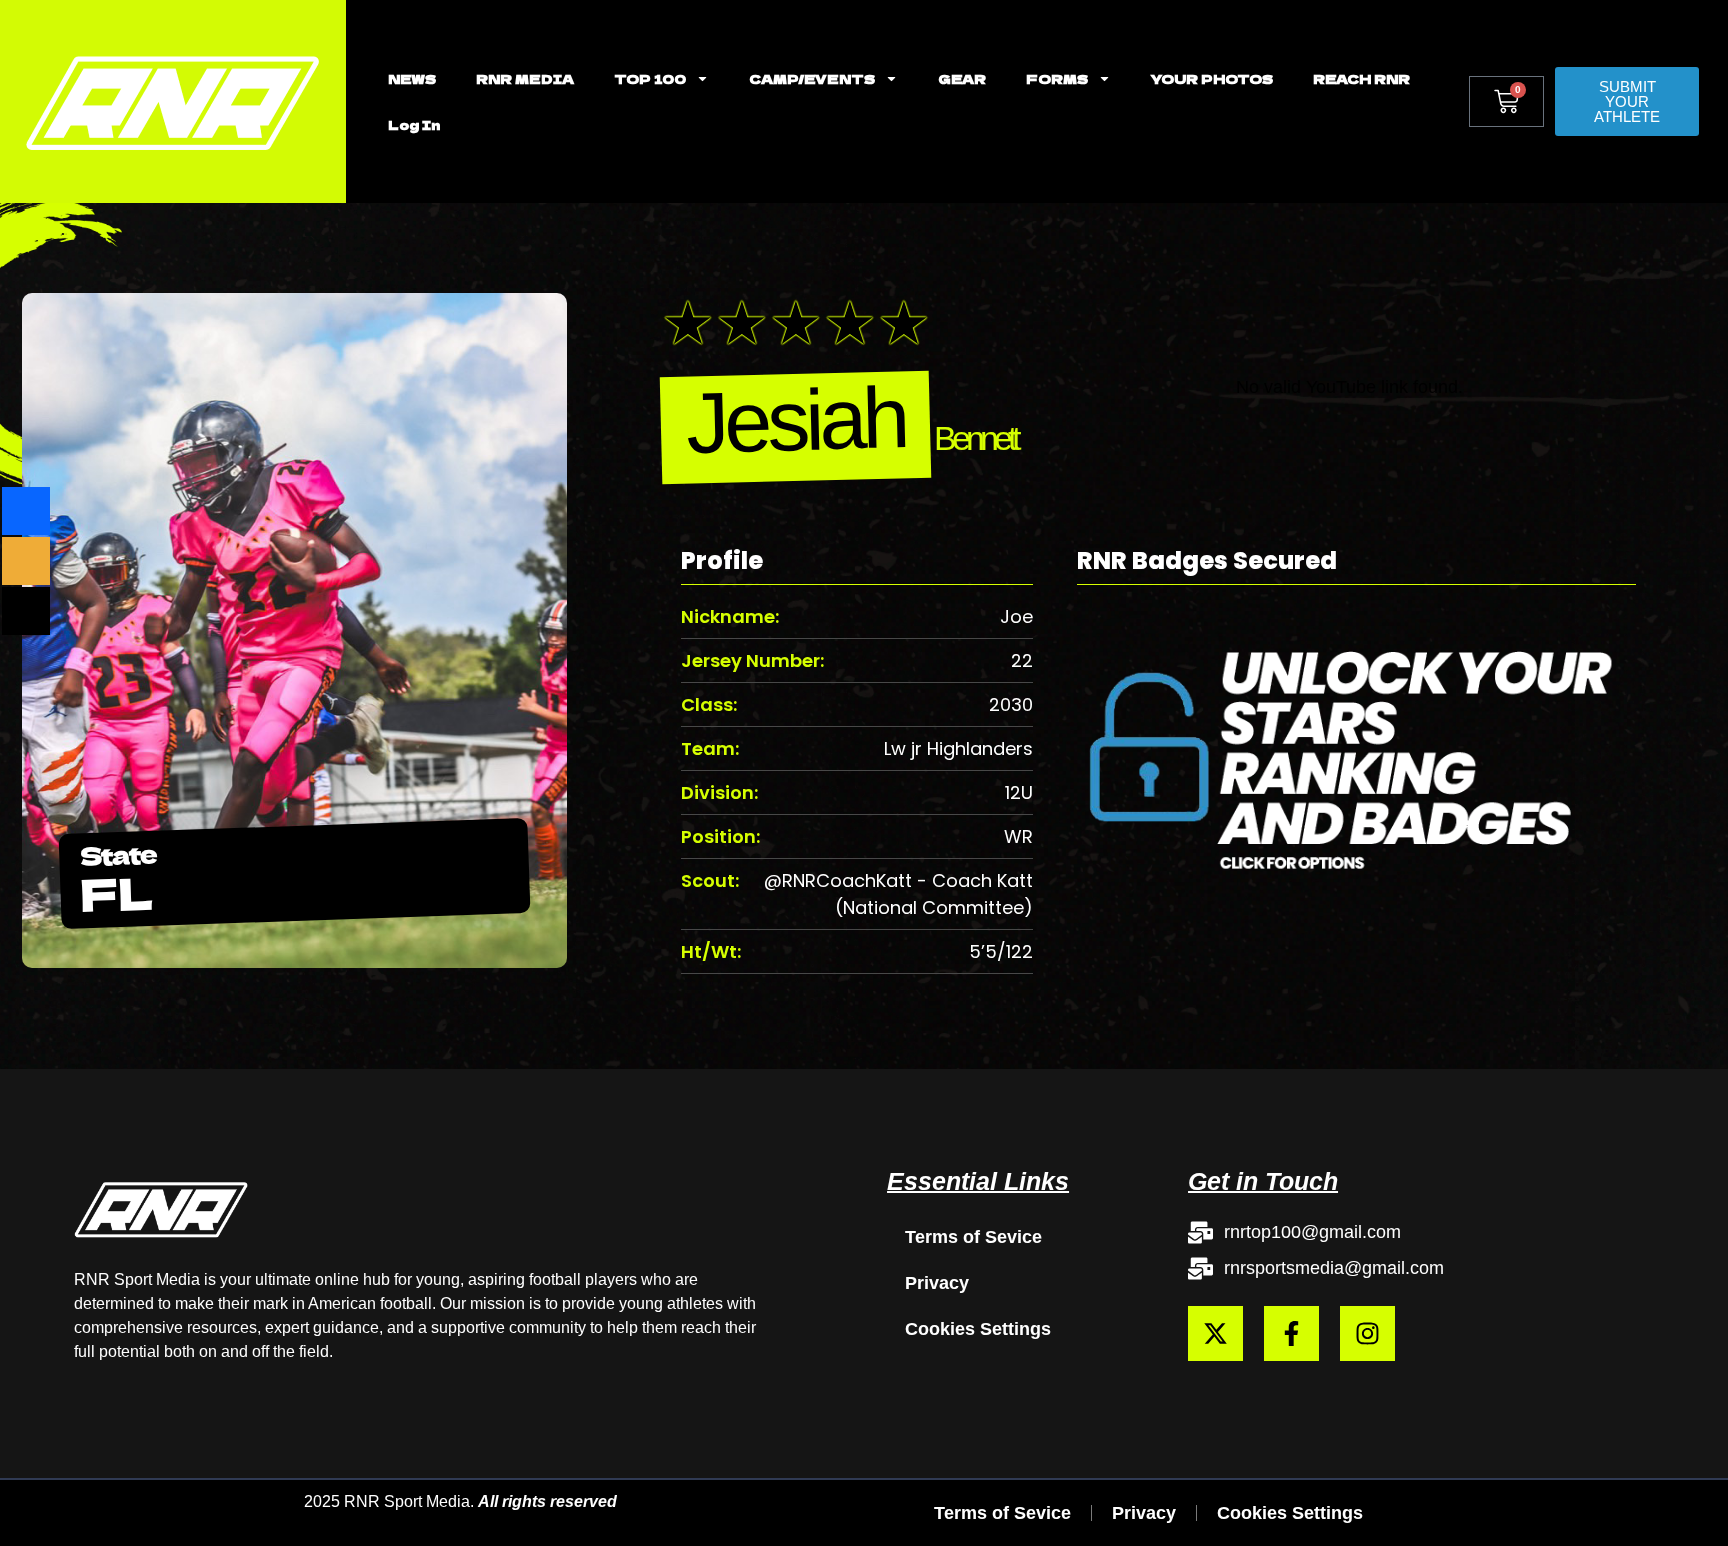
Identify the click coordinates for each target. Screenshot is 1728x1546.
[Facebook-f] (1291, 1333)
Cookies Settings (978, 1329)
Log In (414, 124)
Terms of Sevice (973, 1237)
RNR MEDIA (525, 78)
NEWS (412, 78)
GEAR (962, 78)
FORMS (1057, 78)
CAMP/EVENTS (812, 78)
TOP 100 (650, 78)
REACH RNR (1361, 78)
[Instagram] (1367, 1333)
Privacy (937, 1283)
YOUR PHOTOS (1212, 78)
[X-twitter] (1215, 1333)
